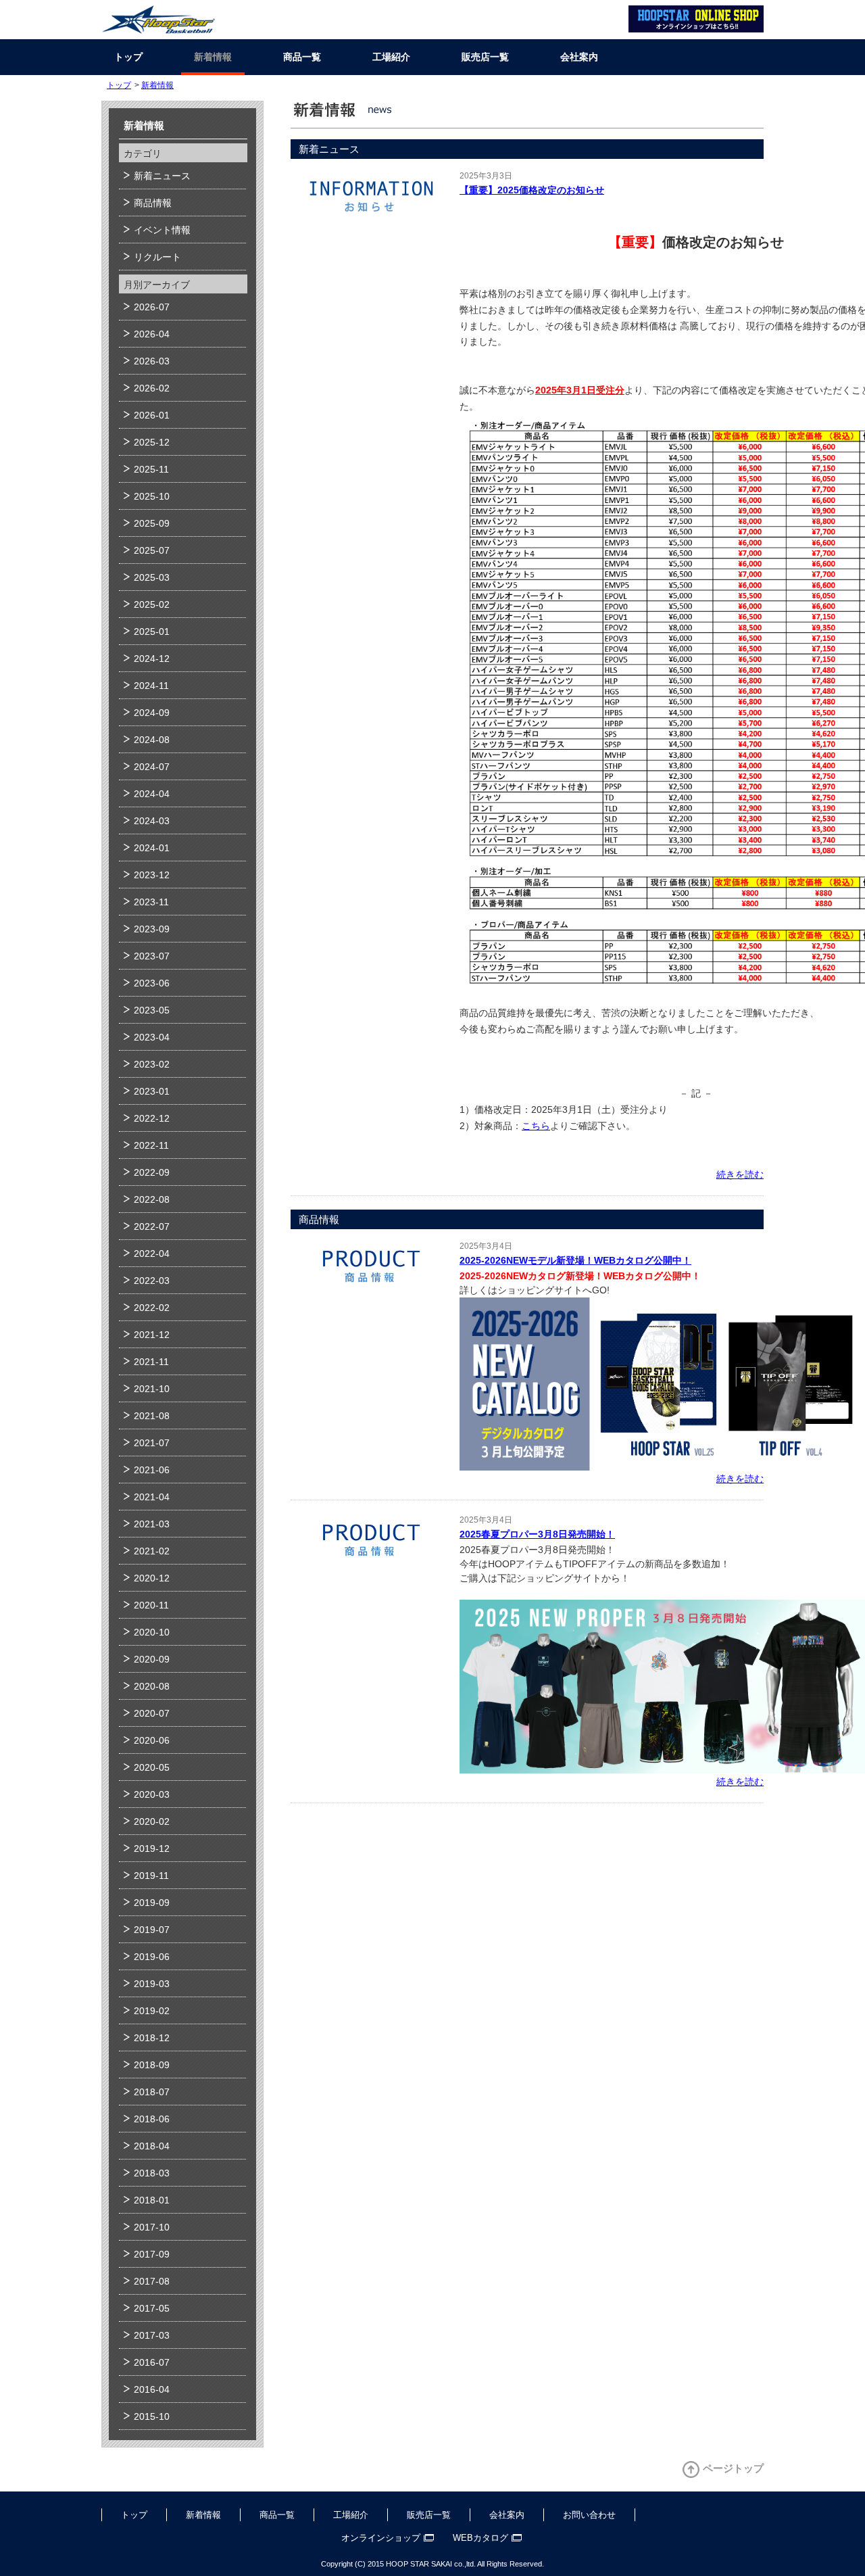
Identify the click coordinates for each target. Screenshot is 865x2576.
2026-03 (152, 361)
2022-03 (152, 1281)
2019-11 (151, 1876)
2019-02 (152, 2011)
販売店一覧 (485, 57)
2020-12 (152, 1578)
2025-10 (152, 496)
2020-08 (152, 1686)
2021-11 (151, 1362)
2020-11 (151, 1605)
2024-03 (152, 821)
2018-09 (152, 2065)
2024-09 (152, 713)
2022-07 (152, 1226)
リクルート (157, 257)
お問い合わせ (589, 2515)
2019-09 (152, 1903)
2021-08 (152, 1416)
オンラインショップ (381, 2538)
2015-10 (152, 2416)
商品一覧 (302, 57)
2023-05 (152, 1010)
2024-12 (152, 659)
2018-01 (152, 2200)
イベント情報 (162, 230)
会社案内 (579, 57)
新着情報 (213, 57)
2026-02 (152, 388)
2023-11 (151, 902)
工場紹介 (391, 57)
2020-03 (152, 1794)
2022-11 (151, 1145)
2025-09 (152, 523)
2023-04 (152, 1037)
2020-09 (152, 1659)
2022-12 (152, 1118)
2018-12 (152, 2038)
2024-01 (152, 848)
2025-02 (152, 604)
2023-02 (152, 1064)
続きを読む (740, 1174)
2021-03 (152, 1524)
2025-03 (152, 577)
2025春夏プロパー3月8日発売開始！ (537, 1534)
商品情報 (153, 203)
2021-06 (152, 1470)
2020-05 (152, 1767)
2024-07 (152, 767)
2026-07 (152, 307)
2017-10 (152, 2227)
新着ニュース (162, 176)
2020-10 (152, 1632)
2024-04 (152, 794)
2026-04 (152, 334)
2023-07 (152, 956)
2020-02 (152, 1821)
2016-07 (152, 2362)
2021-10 (152, 1389)
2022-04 (152, 1254)
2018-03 (152, 2173)
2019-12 (152, 1848)
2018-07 (152, 2092)
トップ (128, 57)
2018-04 (152, 2146)
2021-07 (152, 1443)
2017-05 (152, 2308)
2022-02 (152, 1308)
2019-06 (152, 1957)
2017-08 (152, 2281)
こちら (536, 1126)
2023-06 (152, 983)
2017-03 (152, 2335)
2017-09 (152, 2254)
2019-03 (152, 1984)
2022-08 (152, 1199)
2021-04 (152, 1497)
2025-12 (152, 442)
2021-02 (152, 1551)
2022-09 (152, 1172)
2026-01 (152, 415)
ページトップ (733, 2468)
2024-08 (152, 740)
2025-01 (152, 631)
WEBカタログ (480, 2538)
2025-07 (152, 550)
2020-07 (152, 1713)
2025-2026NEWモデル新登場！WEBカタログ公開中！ (575, 1260)
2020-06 (152, 1740)
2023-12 (152, 875)
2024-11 (151, 686)
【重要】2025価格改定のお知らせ (532, 190)
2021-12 (152, 1335)
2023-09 (152, 929)
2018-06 (152, 2119)
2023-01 (152, 1091)
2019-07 (152, 1930)
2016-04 (152, 2389)
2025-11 (151, 469)
